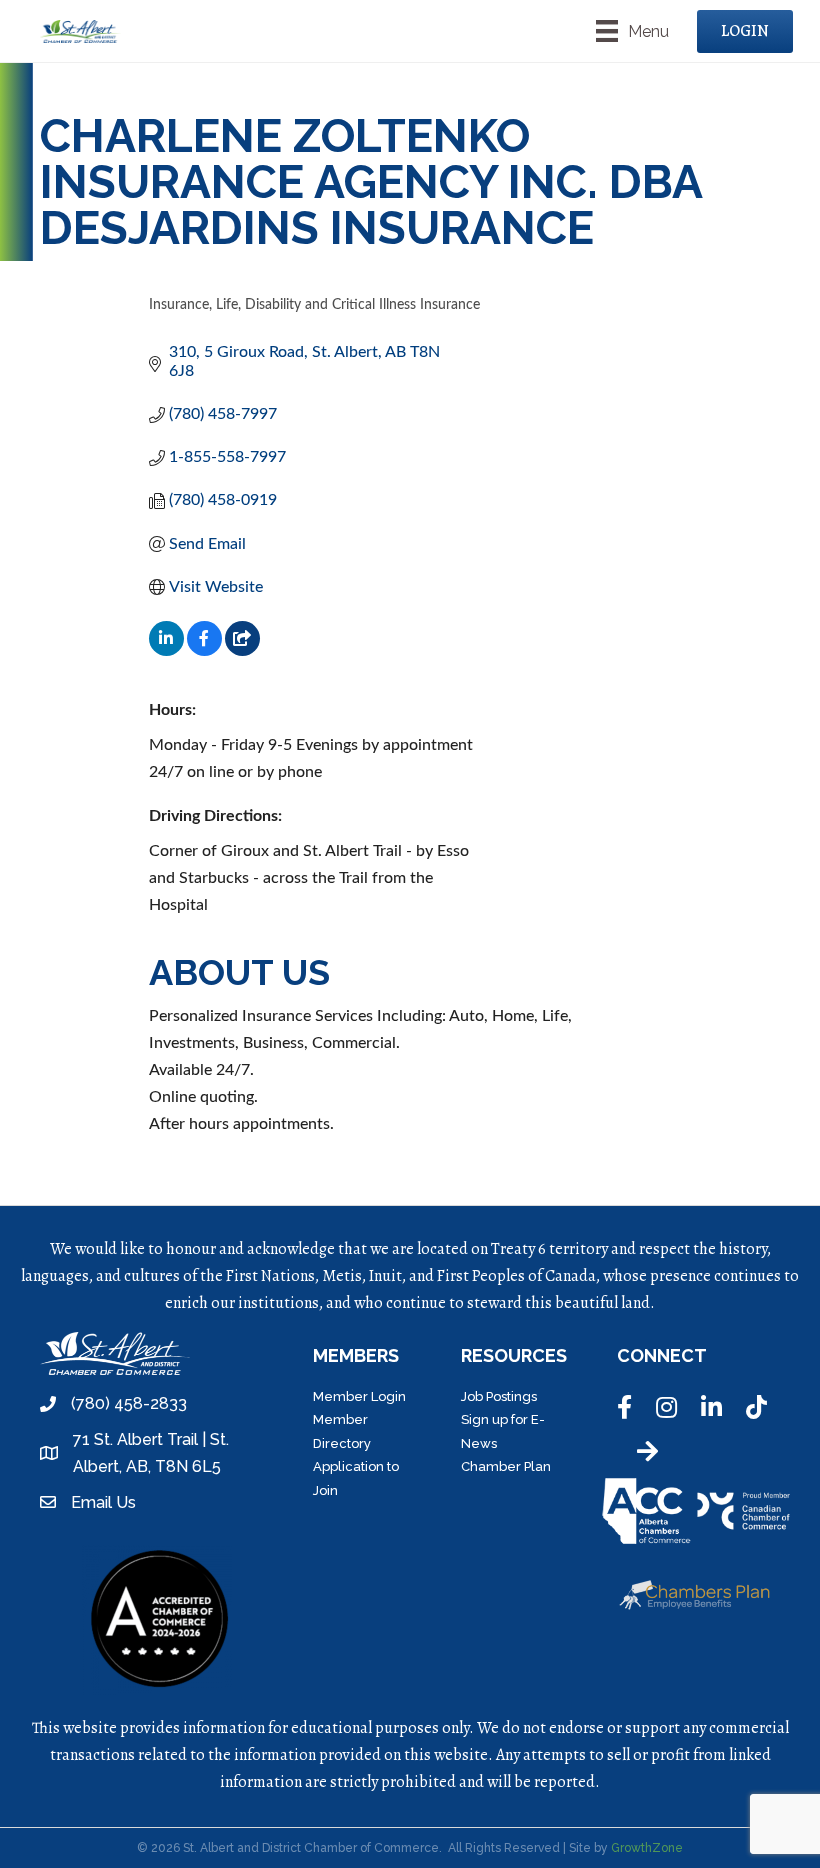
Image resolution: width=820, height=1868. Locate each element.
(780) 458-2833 (129, 1403)
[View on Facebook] (204, 651)
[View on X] (242, 651)
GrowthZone (647, 1848)
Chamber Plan (506, 1466)
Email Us (103, 1502)
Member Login (359, 1396)
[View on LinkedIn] (166, 651)
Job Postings (499, 1396)
